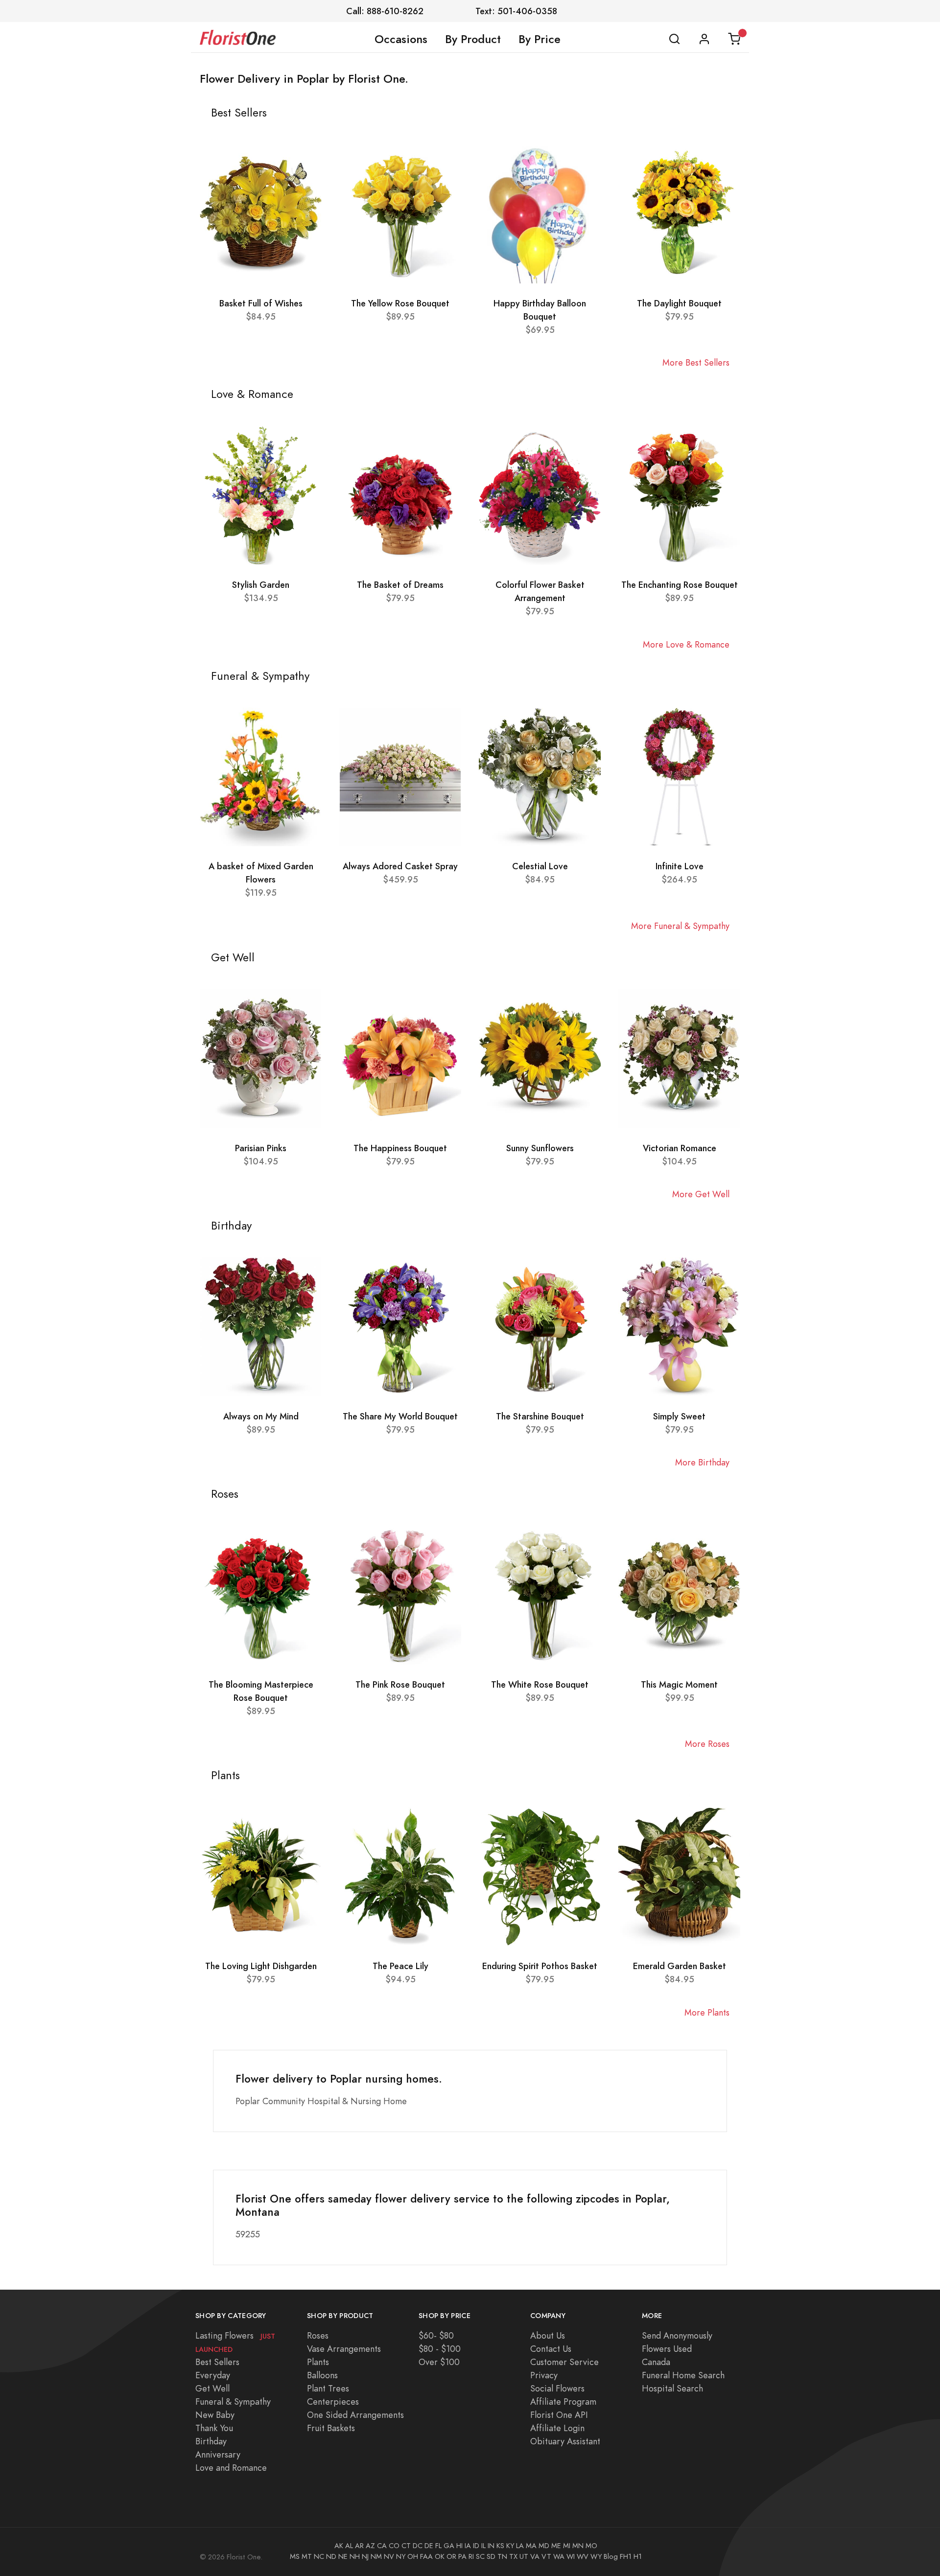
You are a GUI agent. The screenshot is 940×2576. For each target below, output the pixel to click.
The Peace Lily (400, 1966)
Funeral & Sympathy (233, 2402)
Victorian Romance (680, 1148)
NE (343, 2556)
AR (359, 2546)
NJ (365, 2556)
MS (295, 2556)
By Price (540, 39)
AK (339, 2546)
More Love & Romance (686, 644)
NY (401, 2556)
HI (459, 2546)
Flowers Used (667, 2349)
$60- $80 (436, 2335)
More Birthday (702, 1462)
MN (578, 2546)
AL (349, 2546)
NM (376, 2556)
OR (451, 2556)
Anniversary (218, 2454)
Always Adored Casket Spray (400, 866)
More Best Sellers (696, 362)
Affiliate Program (563, 2402)
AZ (370, 2546)
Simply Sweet (679, 1416)
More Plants (707, 2012)
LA (520, 2546)
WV (583, 2556)
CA (382, 2546)
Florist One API (559, 2415)
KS (500, 2546)
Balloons (322, 2375)
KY (510, 2546)
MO (591, 2546)
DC (418, 2546)
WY (596, 2556)
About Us (548, 2335)
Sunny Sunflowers (540, 1148)
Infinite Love (680, 866)
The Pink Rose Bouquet (400, 1684)
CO (394, 2546)
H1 (638, 2556)
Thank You (214, 2428)
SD (491, 2556)
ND (331, 2556)
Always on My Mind (261, 1416)
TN (502, 2556)
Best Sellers (217, 2362)
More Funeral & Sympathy (680, 926)
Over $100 (439, 2362)
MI (567, 2546)
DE (429, 2546)
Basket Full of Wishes (261, 303)
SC (480, 2556)
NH (355, 2556)
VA (535, 2556)
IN (491, 2546)
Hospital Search (672, 2388)
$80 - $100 (440, 2349)
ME (556, 2546)
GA (449, 2546)
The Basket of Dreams (400, 585)
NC (319, 2556)
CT (406, 2546)
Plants (318, 2362)
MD (544, 2546)
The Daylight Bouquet (679, 303)
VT (546, 2556)
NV (389, 2556)
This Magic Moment (679, 1684)
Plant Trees (328, 2388)
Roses (318, 2335)
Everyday (213, 2375)
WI (571, 2556)
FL (438, 2546)
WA (559, 2556)
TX (513, 2556)
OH (413, 2556)
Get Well (212, 2388)
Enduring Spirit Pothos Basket (540, 1966)
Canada (656, 2362)
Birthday (211, 2441)
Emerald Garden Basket (680, 1966)
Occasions (401, 39)
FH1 (626, 2556)
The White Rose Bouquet (540, 1684)
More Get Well (701, 1194)
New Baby (215, 2415)
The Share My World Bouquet (400, 1416)
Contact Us (551, 2349)
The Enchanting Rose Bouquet (680, 585)
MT (307, 2556)
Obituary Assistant (565, 2441)
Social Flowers (557, 2388)
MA (531, 2546)
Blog (611, 2556)
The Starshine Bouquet (540, 1416)
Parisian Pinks (261, 1148)
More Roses (707, 1744)
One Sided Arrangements (355, 2415)
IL (483, 2546)
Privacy (544, 2375)
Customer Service (564, 2362)
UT (524, 2556)
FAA (426, 2556)
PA (462, 2556)
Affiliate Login (557, 2428)
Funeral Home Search (683, 2375)
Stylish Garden (261, 585)
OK (440, 2556)
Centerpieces (333, 2402)
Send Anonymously (677, 2335)
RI (471, 2556)
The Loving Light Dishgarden (261, 1966)
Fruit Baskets (331, 2428)
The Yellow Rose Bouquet (400, 303)
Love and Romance (231, 2468)
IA (468, 2546)
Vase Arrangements (344, 2349)
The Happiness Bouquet (400, 1148)
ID (476, 2546)
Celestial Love (540, 866)
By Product (473, 39)
